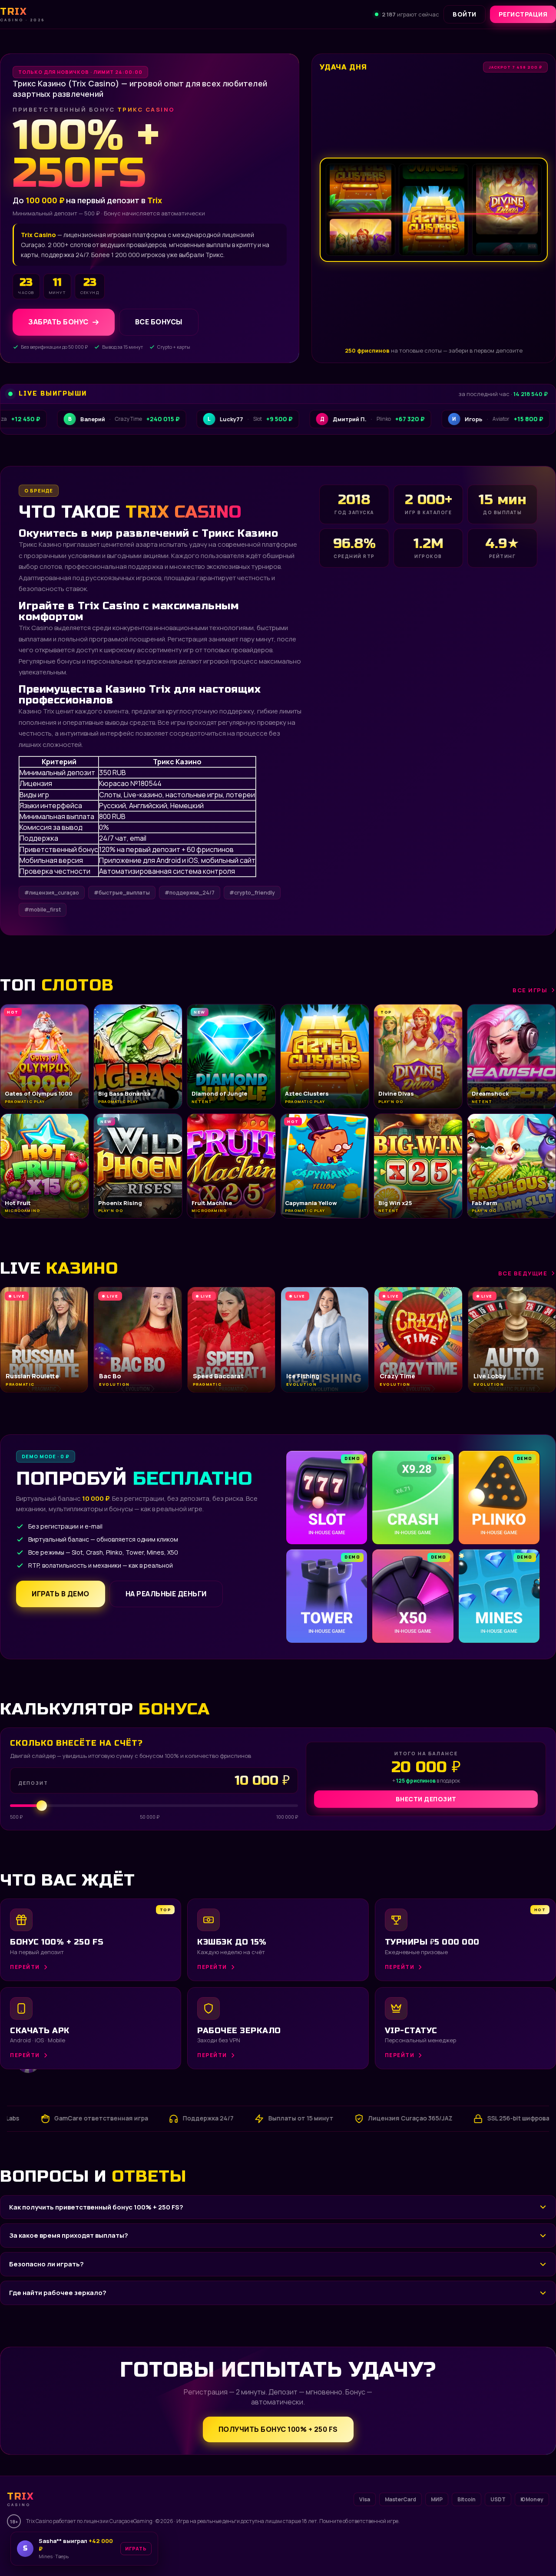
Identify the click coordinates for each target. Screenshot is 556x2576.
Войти (465, 14)
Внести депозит (426, 1799)
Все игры (530, 990)
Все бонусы (159, 322)
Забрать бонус (58, 322)
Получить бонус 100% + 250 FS (278, 2429)
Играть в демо (61, 1594)
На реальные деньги (166, 1594)
